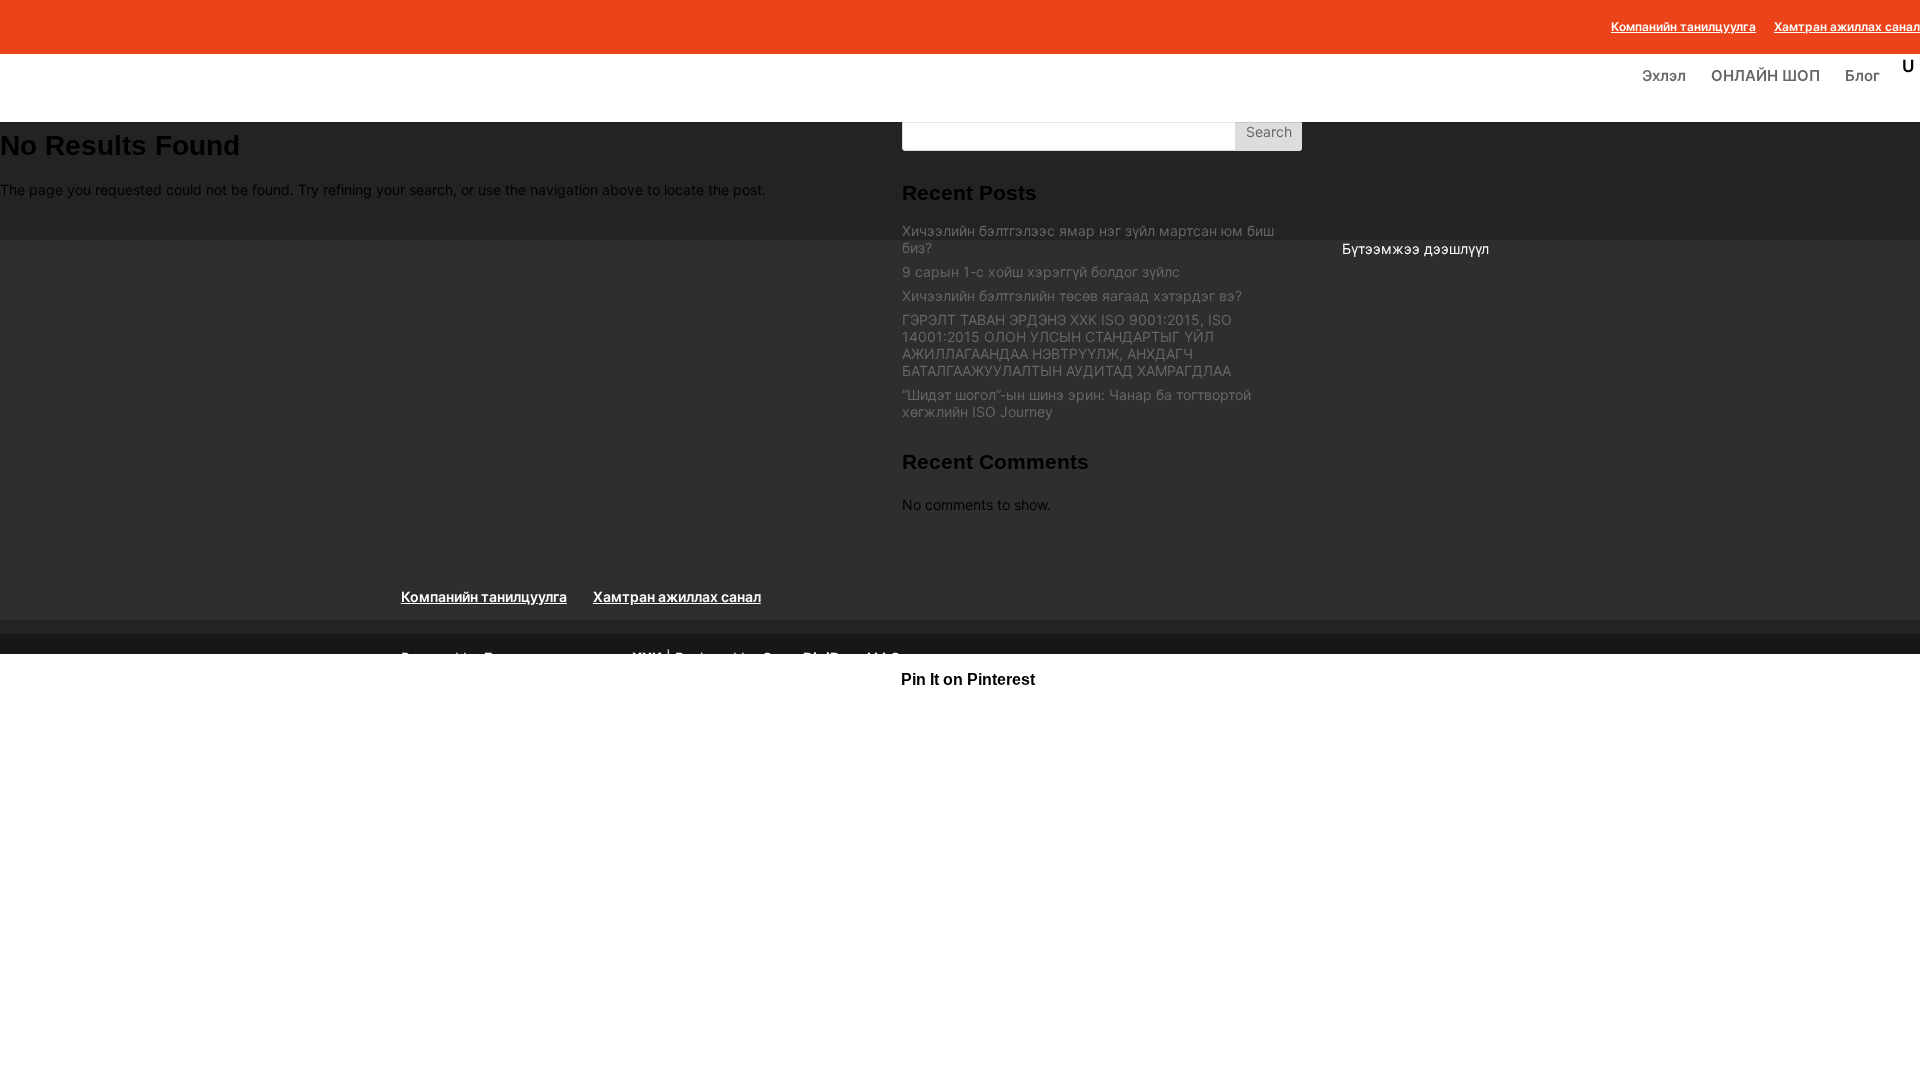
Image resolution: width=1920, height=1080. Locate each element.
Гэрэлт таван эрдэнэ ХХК (573, 657)
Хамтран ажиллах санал (1847, 27)
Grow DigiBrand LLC (831, 657)
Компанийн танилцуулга (1683, 27)
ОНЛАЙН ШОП (1765, 77)
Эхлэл (1664, 77)
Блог (1862, 77)
